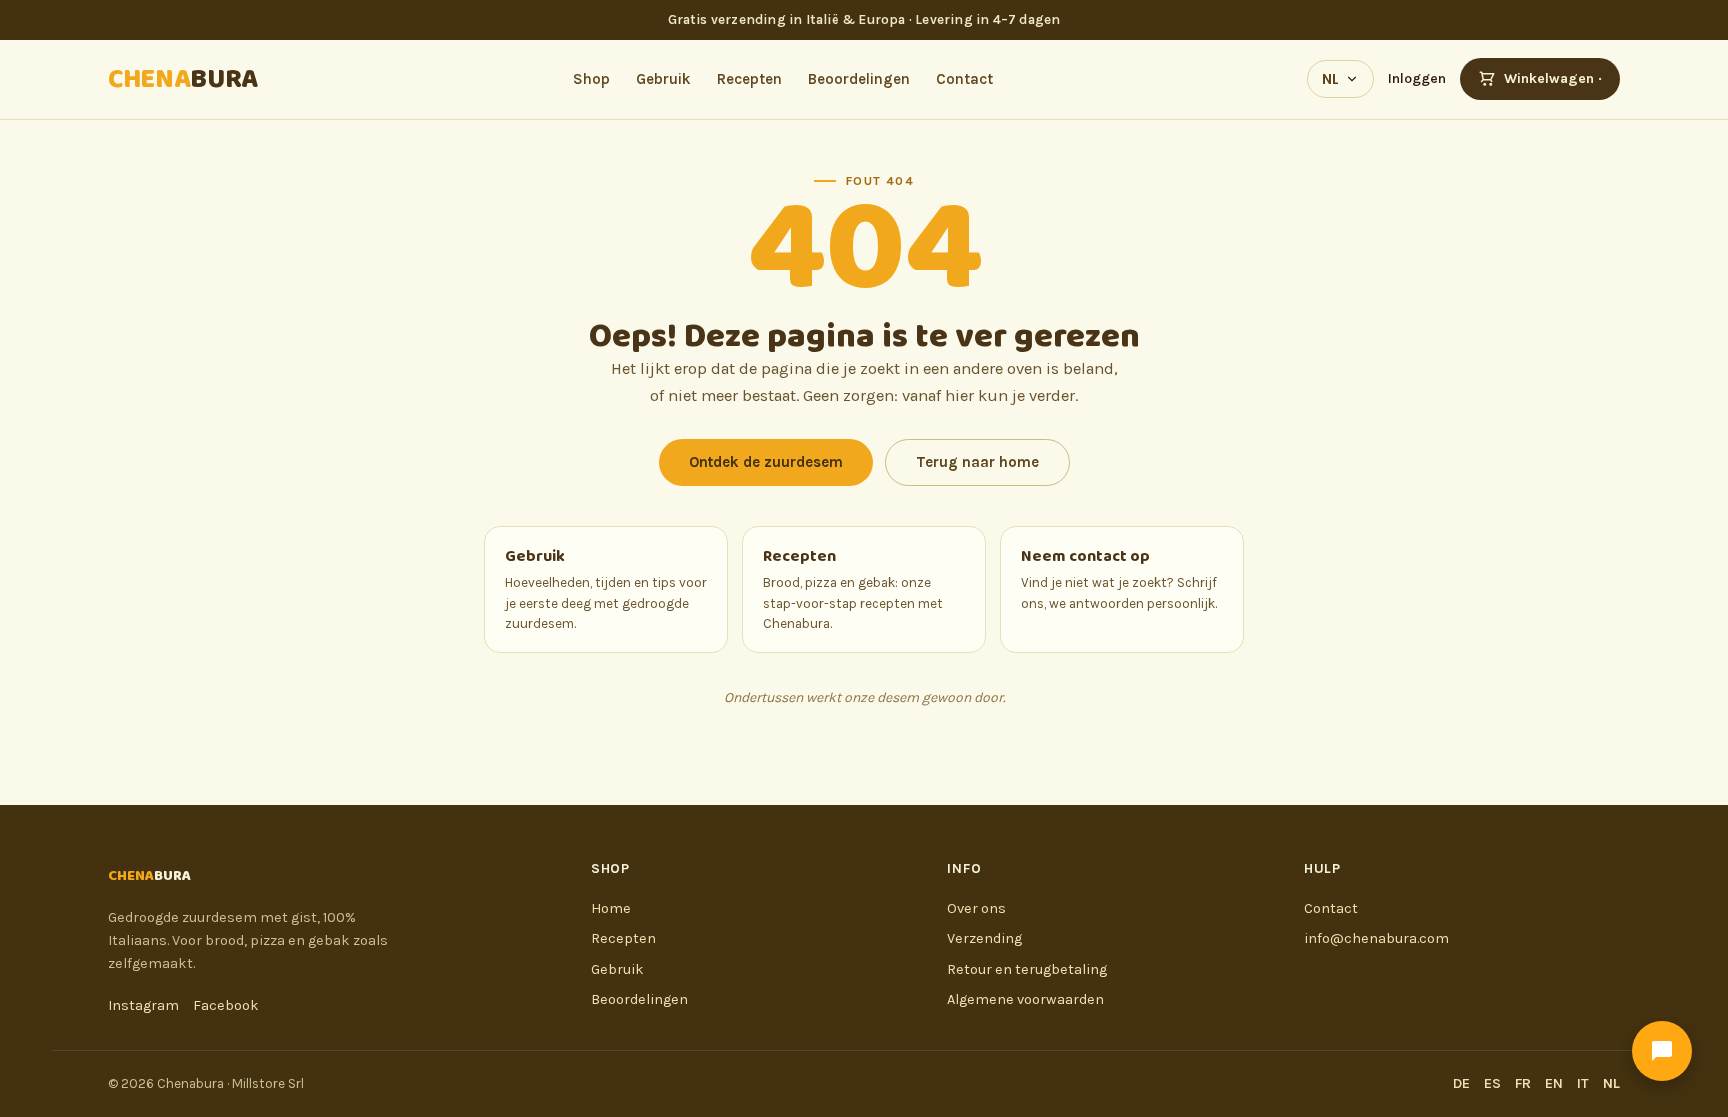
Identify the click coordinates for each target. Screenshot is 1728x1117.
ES (1492, 1083)
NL (1330, 79)
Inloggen (1417, 78)
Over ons (976, 908)
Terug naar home (977, 462)
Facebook (226, 1005)
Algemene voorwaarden (1025, 999)
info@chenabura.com (1376, 938)
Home (611, 908)
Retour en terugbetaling (1027, 969)
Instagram (143, 1005)
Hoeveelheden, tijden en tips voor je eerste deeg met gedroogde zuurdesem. (606, 587)
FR (1523, 1083)
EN (1554, 1083)
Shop (591, 79)
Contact (964, 79)
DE (1461, 1083)
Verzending (984, 938)
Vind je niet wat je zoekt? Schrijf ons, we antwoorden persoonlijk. (1119, 577)
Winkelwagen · (1553, 78)
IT (1583, 1083)
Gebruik (663, 79)
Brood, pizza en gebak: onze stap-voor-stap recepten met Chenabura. (853, 587)
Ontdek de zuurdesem (766, 462)
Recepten (749, 79)
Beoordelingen (859, 79)
